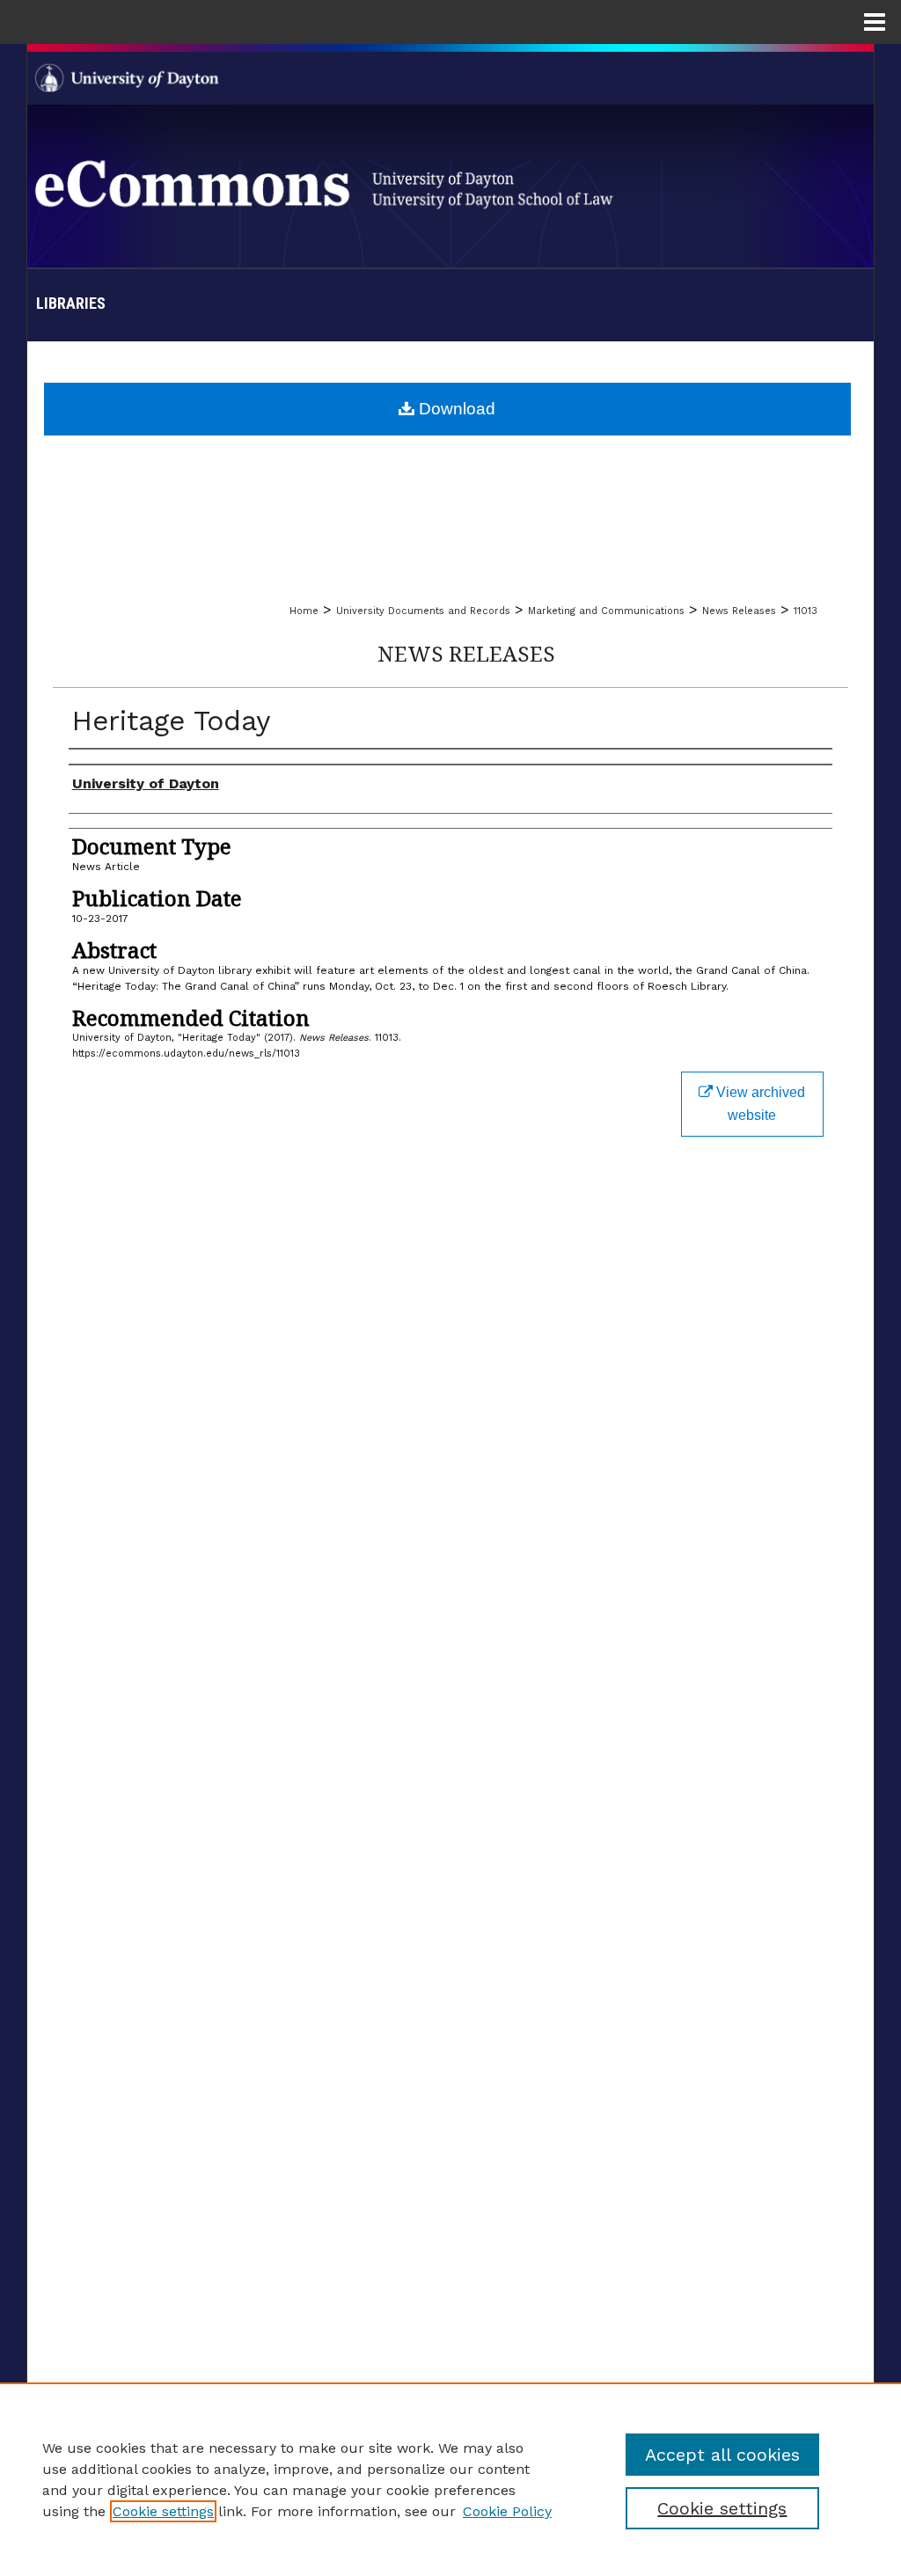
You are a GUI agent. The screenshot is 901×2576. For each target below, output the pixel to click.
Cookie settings (163, 2511)
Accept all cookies (722, 2455)
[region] (450, 2479)
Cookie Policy (507, 2511)
